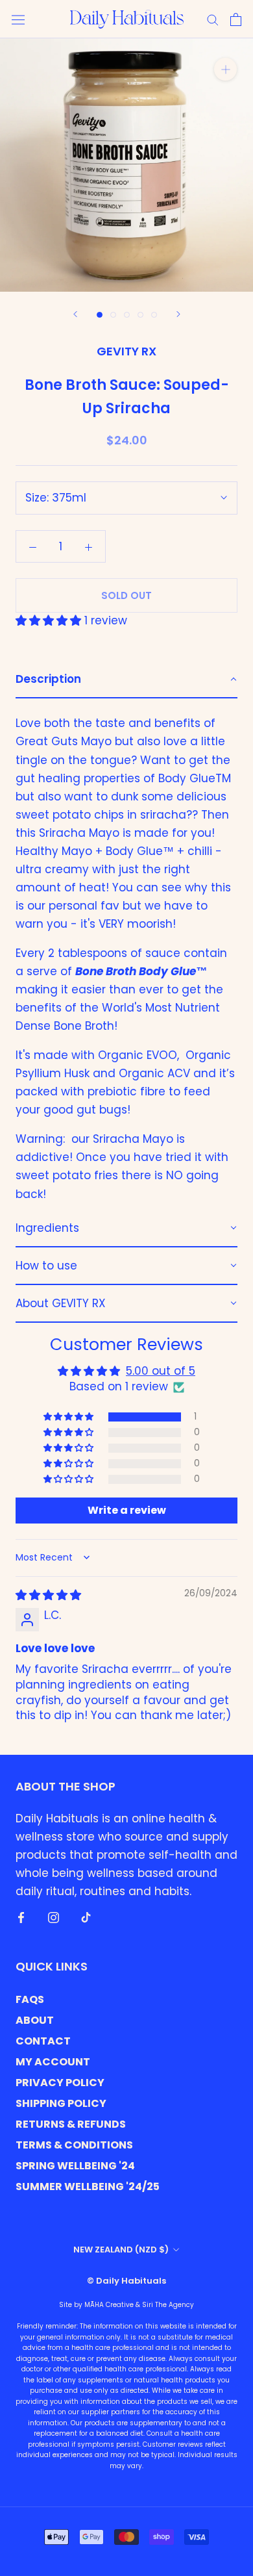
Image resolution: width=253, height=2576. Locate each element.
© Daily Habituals (126, 2281)
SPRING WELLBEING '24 (75, 2166)
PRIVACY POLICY (60, 2083)
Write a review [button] (127, 1510)
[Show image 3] (127, 315)
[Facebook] (21, 1917)
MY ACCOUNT (53, 2062)
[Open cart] (236, 19)
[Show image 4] (140, 315)
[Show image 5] (154, 315)
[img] (48, 1595)
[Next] (178, 314)
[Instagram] (54, 1917)
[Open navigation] (18, 19)
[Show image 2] (113, 315)
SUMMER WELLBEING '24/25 (88, 2187)
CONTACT (43, 2041)
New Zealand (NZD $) (121, 2250)
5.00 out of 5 (161, 1371)
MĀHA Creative (109, 2305)
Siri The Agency (168, 2305)
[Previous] (75, 314)
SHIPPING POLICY (61, 2103)
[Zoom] (225, 69)
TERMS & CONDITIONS (74, 2145)
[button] (50, 620)
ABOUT (35, 2020)
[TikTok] (86, 1917)
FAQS (30, 1999)
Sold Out (126, 595)
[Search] (213, 19)
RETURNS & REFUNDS (71, 2124)
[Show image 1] (100, 315)
